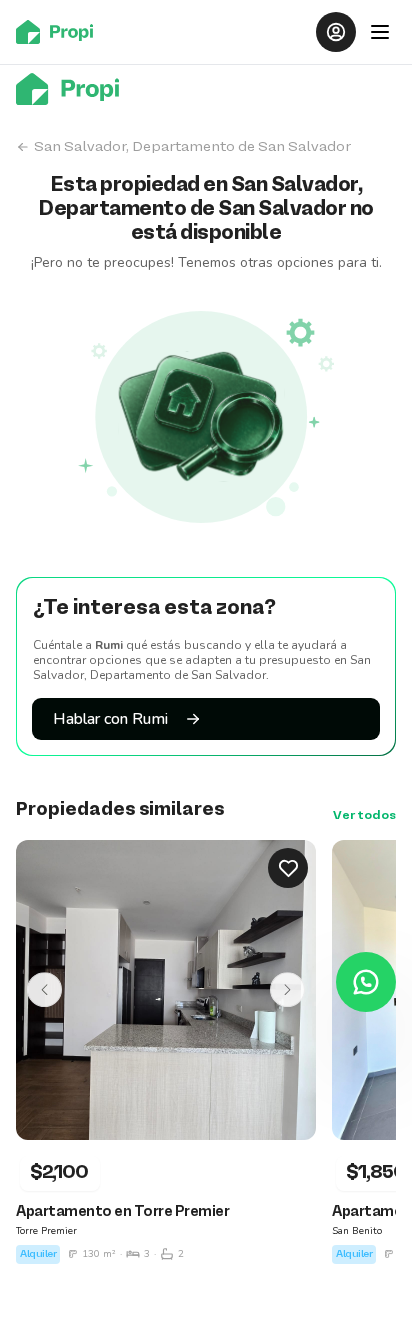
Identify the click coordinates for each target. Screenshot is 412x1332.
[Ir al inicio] (60, 32)
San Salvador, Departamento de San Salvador (192, 147)
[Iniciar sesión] (336, 32)
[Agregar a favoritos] (288, 868)
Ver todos (364, 816)
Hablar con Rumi (110, 719)
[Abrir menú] (380, 32)
